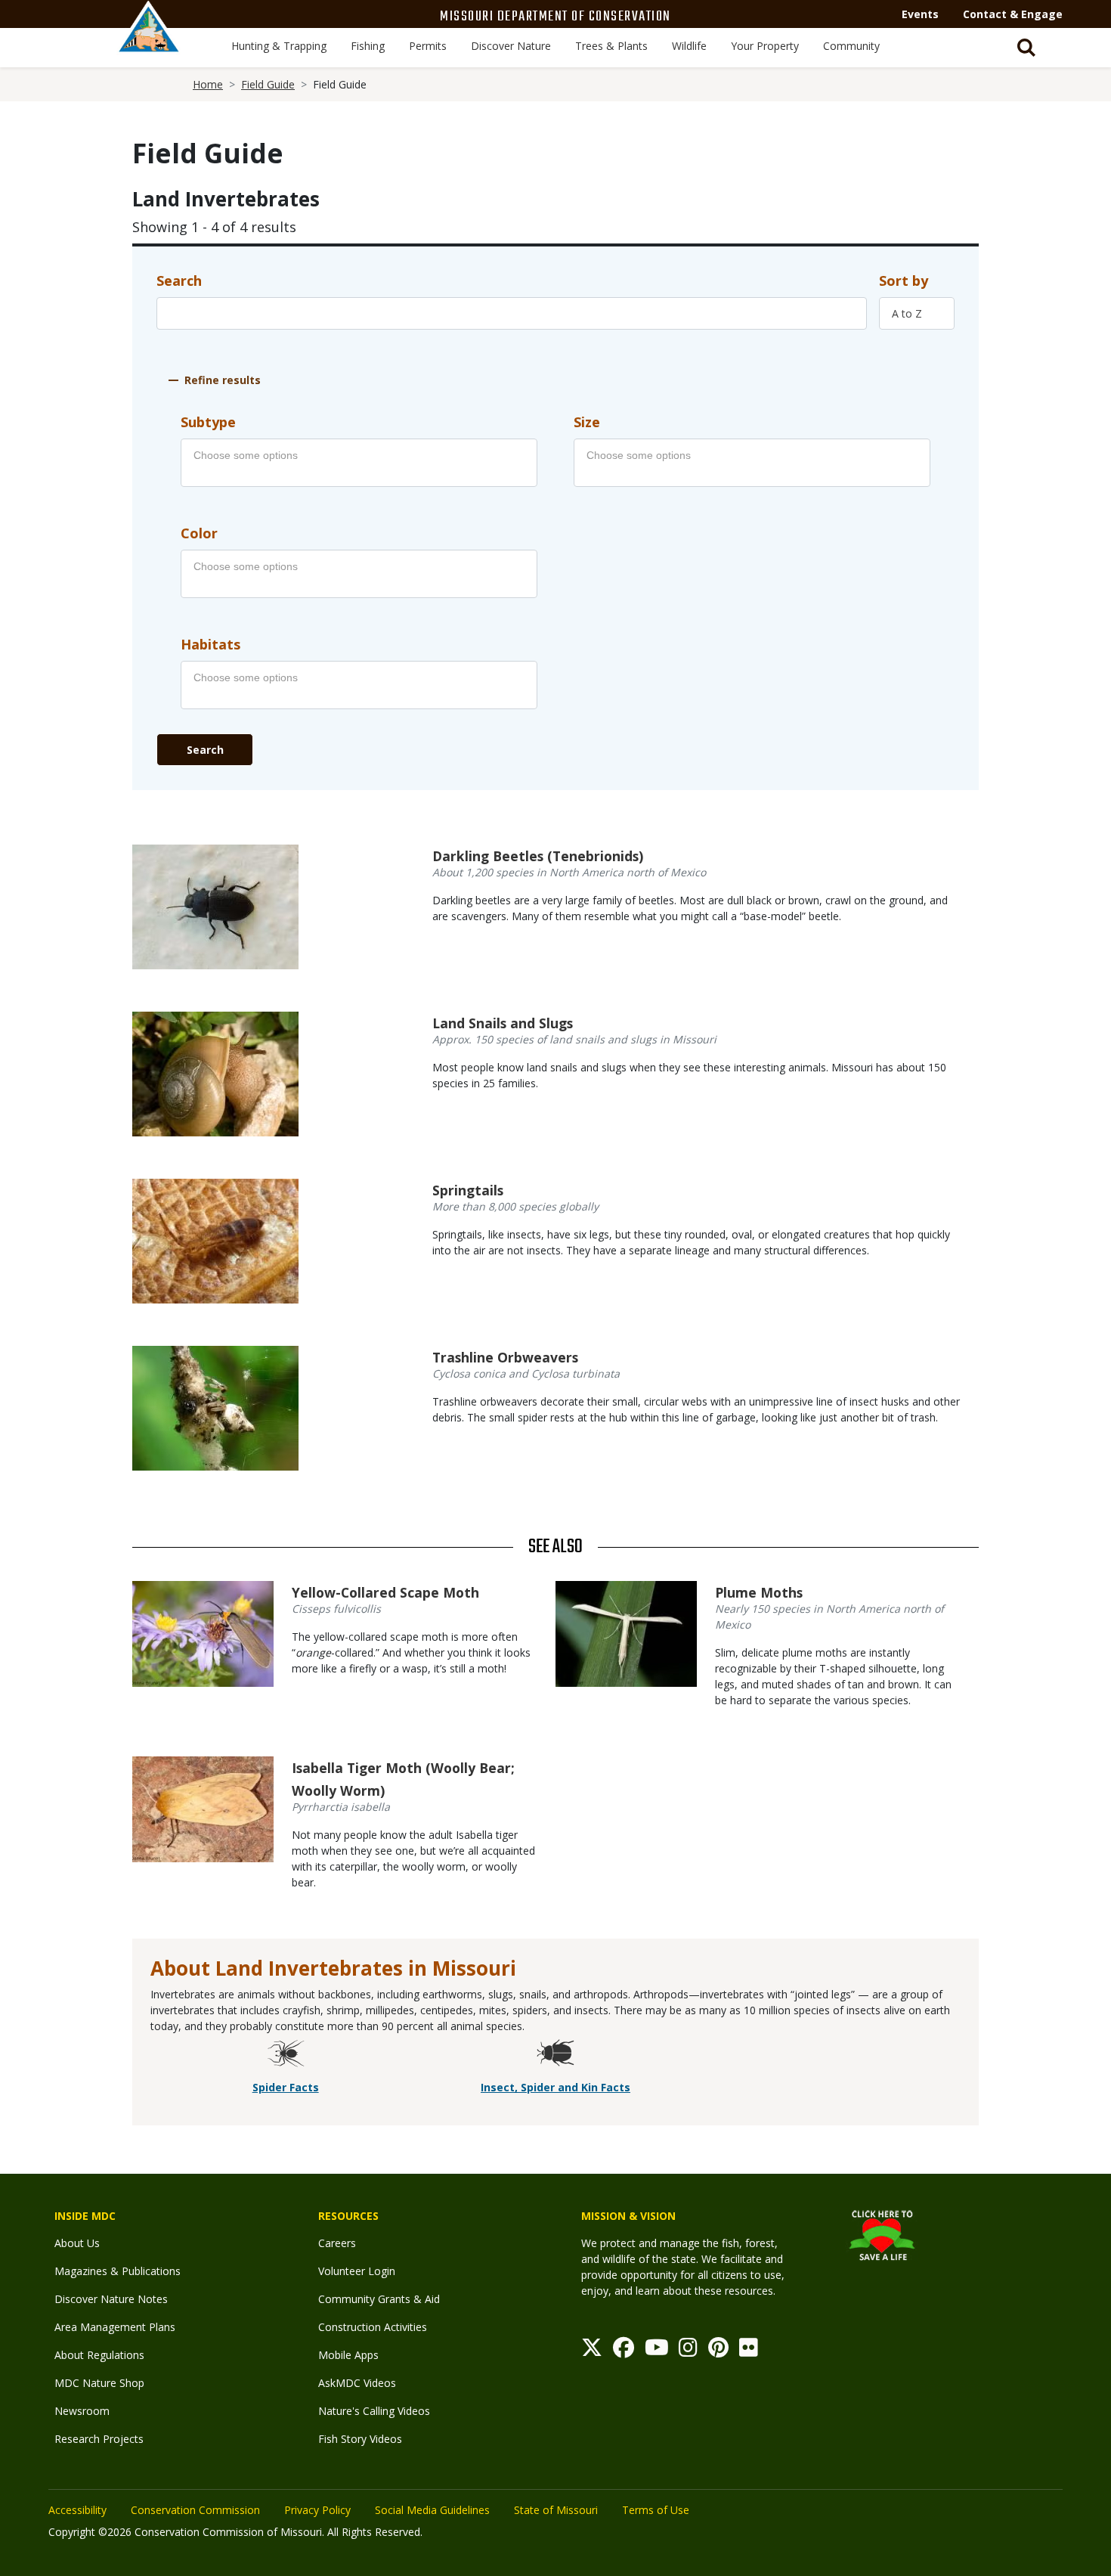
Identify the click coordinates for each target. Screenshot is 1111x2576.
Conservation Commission (195, 2510)
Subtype (208, 422)
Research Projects (99, 2439)
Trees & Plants (611, 46)
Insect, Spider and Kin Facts (555, 2087)
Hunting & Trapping (279, 46)
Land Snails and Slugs (503, 1023)
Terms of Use (656, 2510)
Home (208, 84)
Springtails (468, 1190)
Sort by (904, 281)
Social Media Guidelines (432, 2510)
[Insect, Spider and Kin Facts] (555, 2055)
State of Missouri (556, 2510)
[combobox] (917, 313)
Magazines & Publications (118, 2271)
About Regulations (99, 2355)
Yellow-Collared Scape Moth (385, 1592)
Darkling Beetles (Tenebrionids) (538, 856)
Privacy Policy (317, 2510)
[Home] (149, 43)
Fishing (368, 46)
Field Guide (268, 84)
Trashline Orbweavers (505, 1357)
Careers (337, 2243)
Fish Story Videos (360, 2439)
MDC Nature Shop (99, 2383)
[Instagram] (688, 2351)
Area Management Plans (115, 2327)
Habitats (210, 644)
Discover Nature (511, 46)
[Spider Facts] (286, 2055)
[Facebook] (624, 2351)
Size (587, 422)
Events (920, 14)
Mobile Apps (348, 2355)
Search (179, 281)
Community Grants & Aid (379, 2299)
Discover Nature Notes (111, 2299)
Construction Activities (373, 2327)
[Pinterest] (718, 2351)
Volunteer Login (357, 2271)
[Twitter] (592, 2351)
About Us (77, 2243)
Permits (428, 46)
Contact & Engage (1013, 14)
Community (851, 46)
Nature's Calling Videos (374, 2411)
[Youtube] (657, 2351)
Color (199, 533)
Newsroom (82, 2411)
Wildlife (689, 46)
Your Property (765, 46)
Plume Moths (759, 1592)
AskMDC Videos (357, 2383)
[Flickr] (749, 2351)
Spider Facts (286, 2087)
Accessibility (77, 2510)
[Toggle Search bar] (1026, 48)
